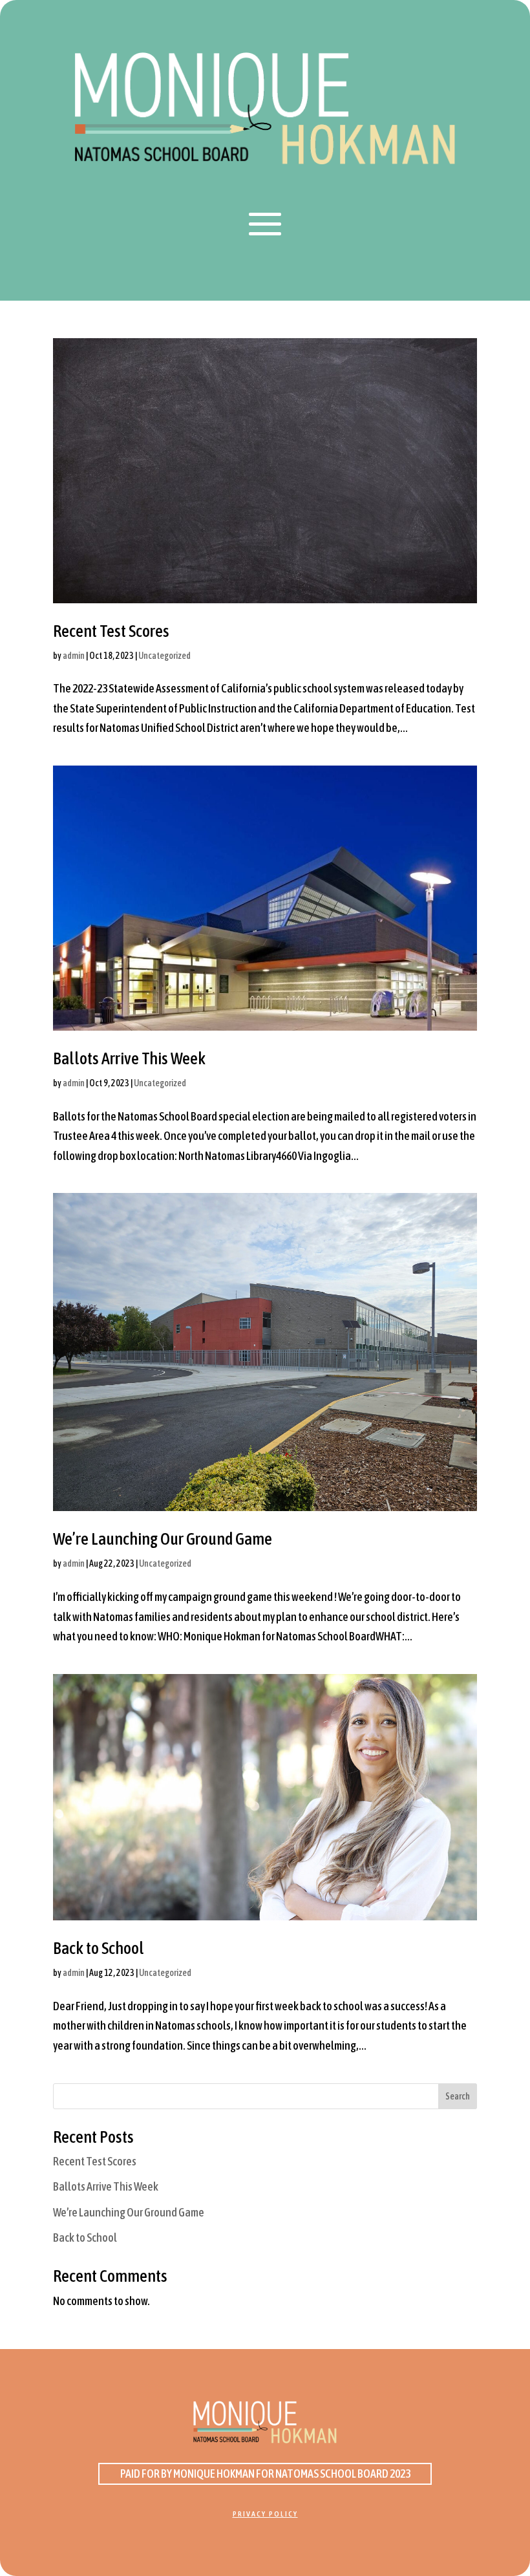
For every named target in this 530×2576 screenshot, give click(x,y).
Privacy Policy (265, 2514)
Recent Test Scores (111, 631)
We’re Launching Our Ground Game (163, 1539)
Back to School (99, 1948)
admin (74, 656)
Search (458, 2096)
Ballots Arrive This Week (129, 1058)
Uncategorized (164, 656)
